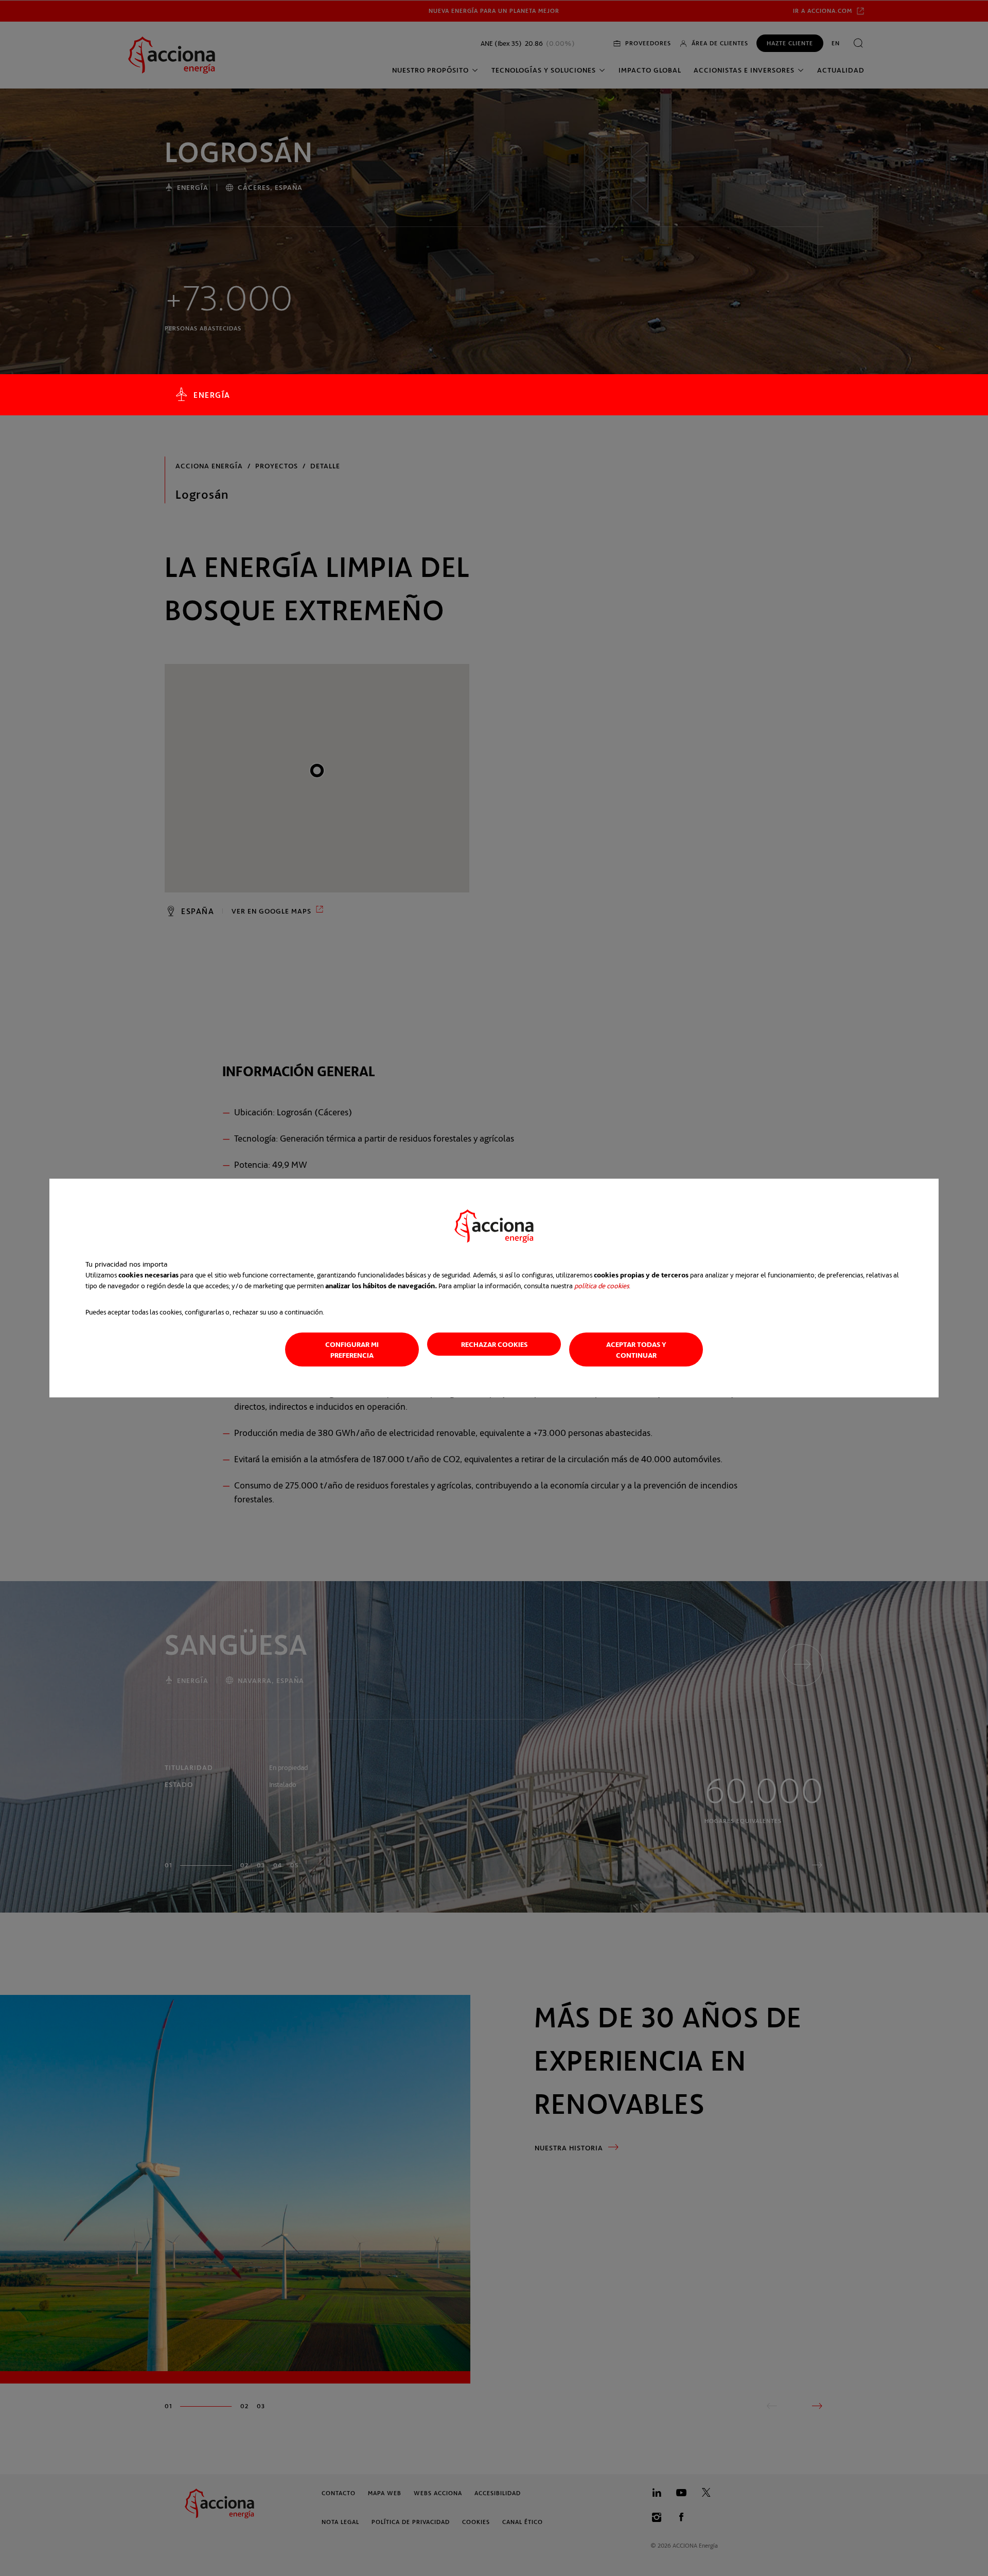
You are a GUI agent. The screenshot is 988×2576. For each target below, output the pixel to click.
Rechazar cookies (494, 1344)
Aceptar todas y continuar (636, 1350)
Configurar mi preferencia (352, 1350)
